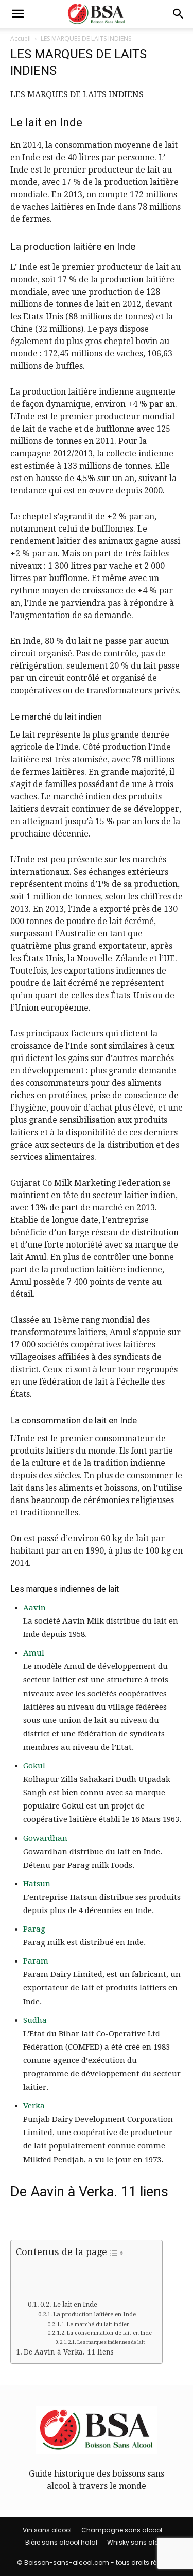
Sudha (35, 2020)
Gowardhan (45, 1838)
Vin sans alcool (47, 2530)
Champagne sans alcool (122, 2530)
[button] (17, 14)
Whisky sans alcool (138, 2542)
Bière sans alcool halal (61, 2542)
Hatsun (37, 1884)
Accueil (21, 38)
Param (36, 1961)
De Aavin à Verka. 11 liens (69, 2352)
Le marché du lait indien (98, 2324)
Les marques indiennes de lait (111, 2342)
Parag (34, 1929)
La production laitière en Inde (94, 2314)
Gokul (34, 1766)
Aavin (34, 1608)
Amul (34, 1653)
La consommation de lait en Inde (109, 2333)
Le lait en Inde (75, 2304)
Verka (34, 2106)
